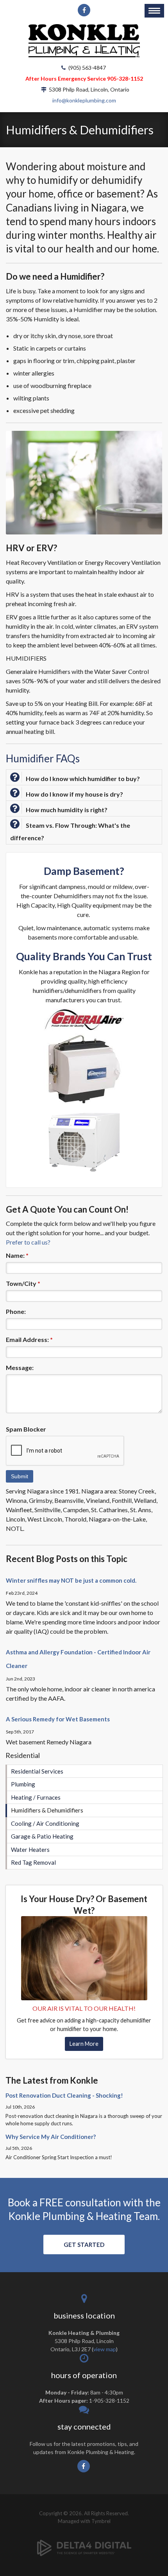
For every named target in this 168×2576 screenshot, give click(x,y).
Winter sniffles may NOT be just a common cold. (71, 1580)
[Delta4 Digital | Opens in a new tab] (84, 2542)
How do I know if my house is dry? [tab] (74, 794)
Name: (17, 1255)
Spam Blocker (26, 1429)
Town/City (23, 1283)
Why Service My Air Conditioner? (51, 2137)
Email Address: (29, 1339)
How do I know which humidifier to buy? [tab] (83, 778)
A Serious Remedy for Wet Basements (58, 1719)
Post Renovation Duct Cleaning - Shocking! (64, 2095)
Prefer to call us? (28, 1242)
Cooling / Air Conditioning (45, 1823)
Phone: (16, 1311)
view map (105, 2349)
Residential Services (37, 1771)
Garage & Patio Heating (42, 1836)
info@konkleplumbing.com (84, 100)
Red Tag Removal (33, 1862)
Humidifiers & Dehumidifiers (47, 1810)
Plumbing (23, 1784)
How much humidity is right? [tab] (67, 810)
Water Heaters (30, 1850)
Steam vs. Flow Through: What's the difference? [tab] (70, 831)
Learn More (84, 2044)
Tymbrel (101, 2521)
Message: (20, 1367)
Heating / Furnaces (36, 1797)
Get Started (84, 2245)
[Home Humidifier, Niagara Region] (84, 1958)
